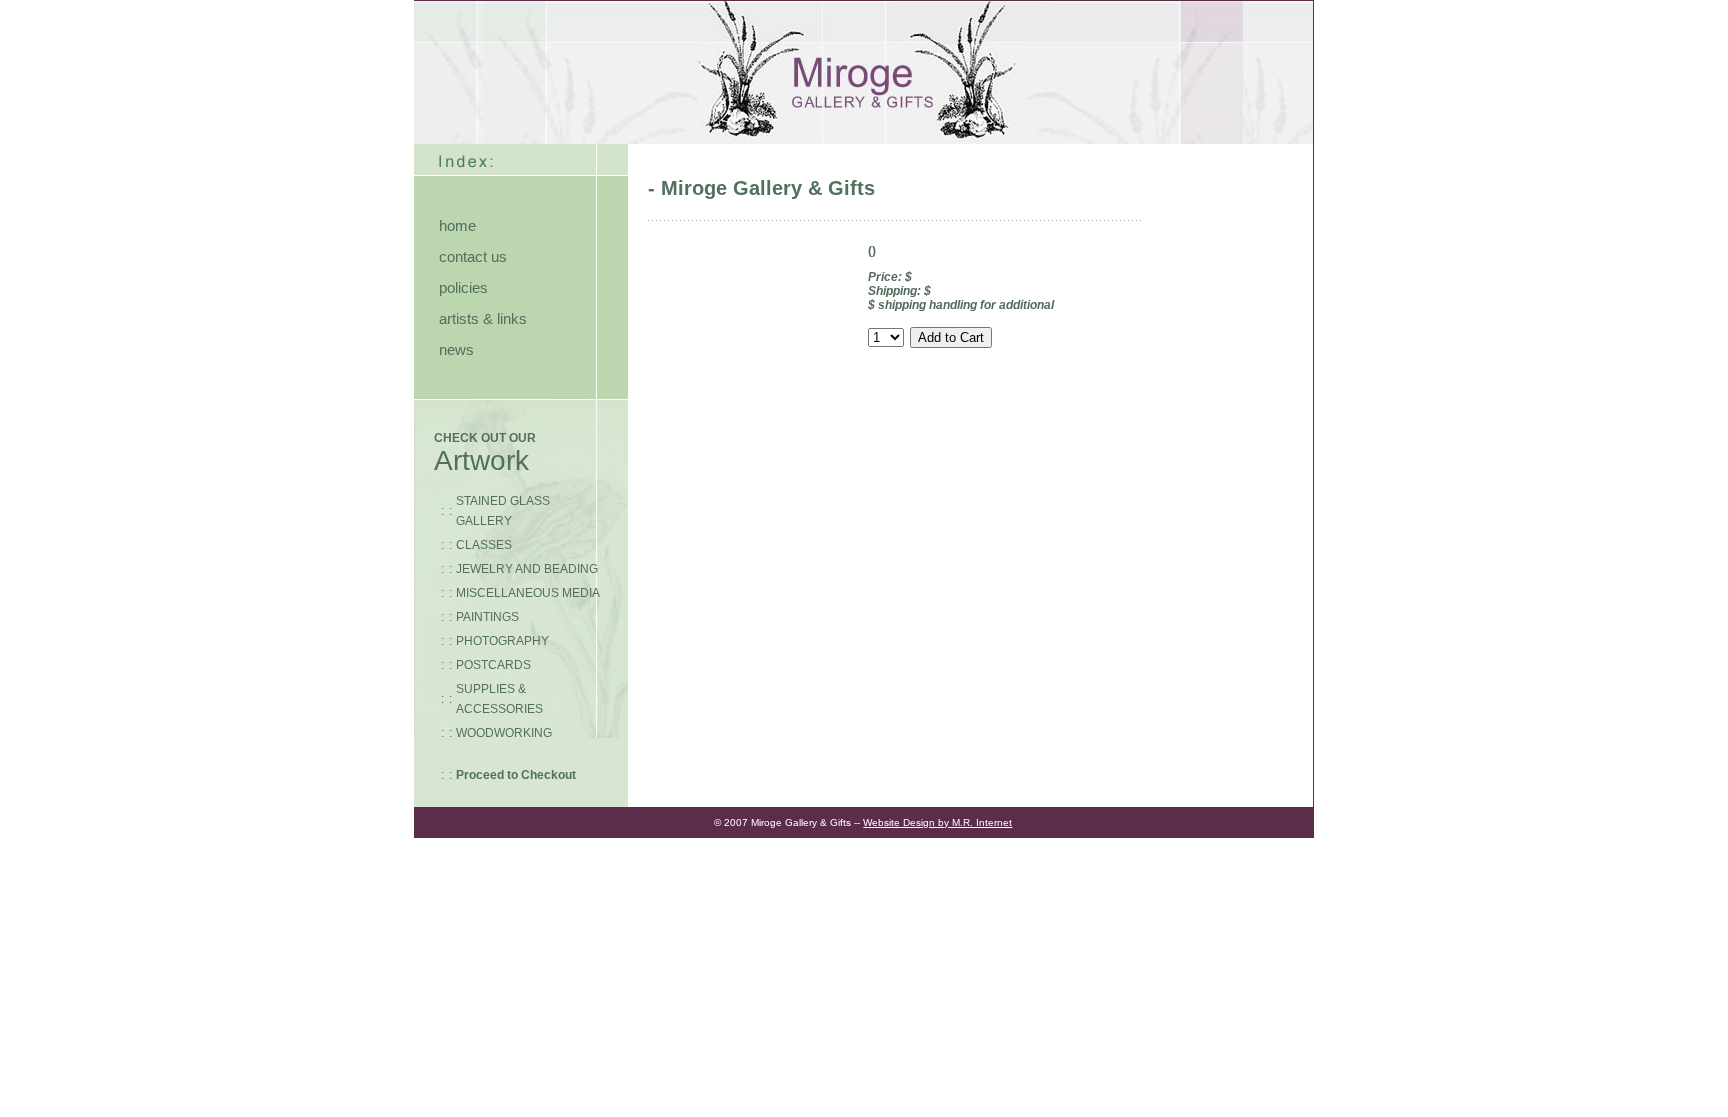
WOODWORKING (504, 733)
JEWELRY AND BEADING (527, 569)
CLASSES (484, 545)
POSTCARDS (493, 665)
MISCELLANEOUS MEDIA (528, 593)
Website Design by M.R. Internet (937, 822)
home (457, 225)
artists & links (483, 318)
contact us (473, 256)
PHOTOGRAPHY (502, 641)
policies (463, 287)
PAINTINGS (487, 617)
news (456, 349)
